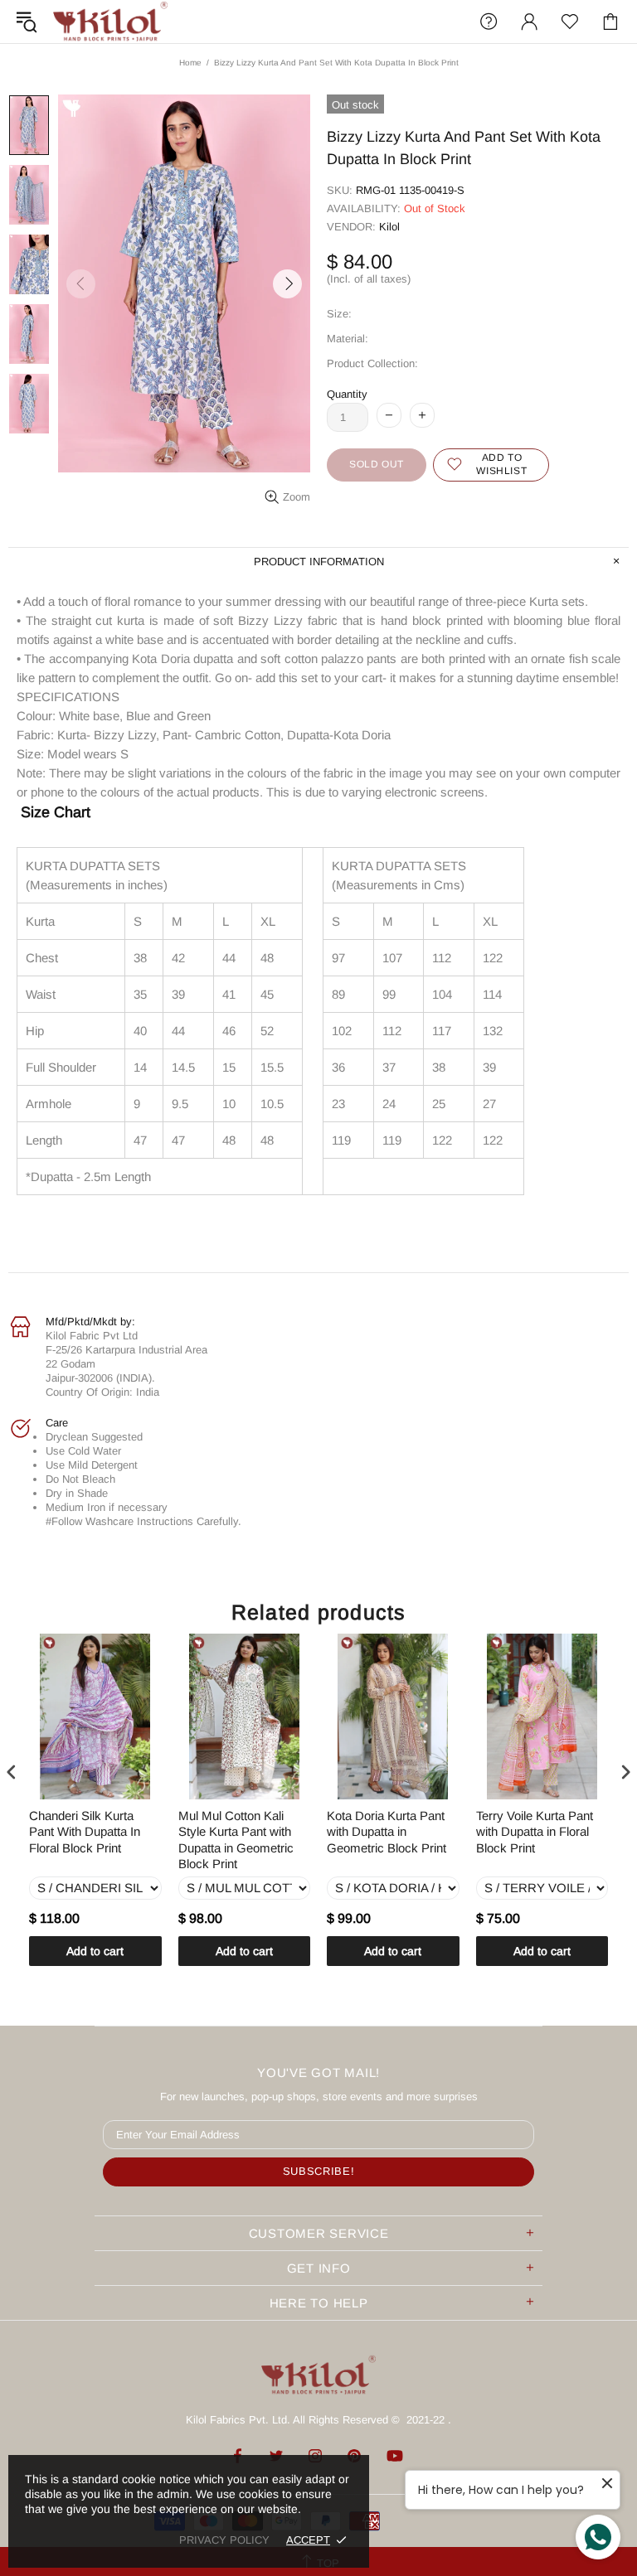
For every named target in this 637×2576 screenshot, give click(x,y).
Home (190, 63)
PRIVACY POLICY (224, 2540)
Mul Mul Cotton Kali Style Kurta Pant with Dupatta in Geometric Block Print (236, 1840)
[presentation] (12, 1772)
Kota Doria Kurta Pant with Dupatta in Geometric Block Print (387, 1832)
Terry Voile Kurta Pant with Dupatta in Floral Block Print (535, 1832)
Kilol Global (110, 22)
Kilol (389, 227)
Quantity (347, 394)
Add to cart (95, 1951)
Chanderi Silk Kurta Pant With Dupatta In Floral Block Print (85, 1832)
